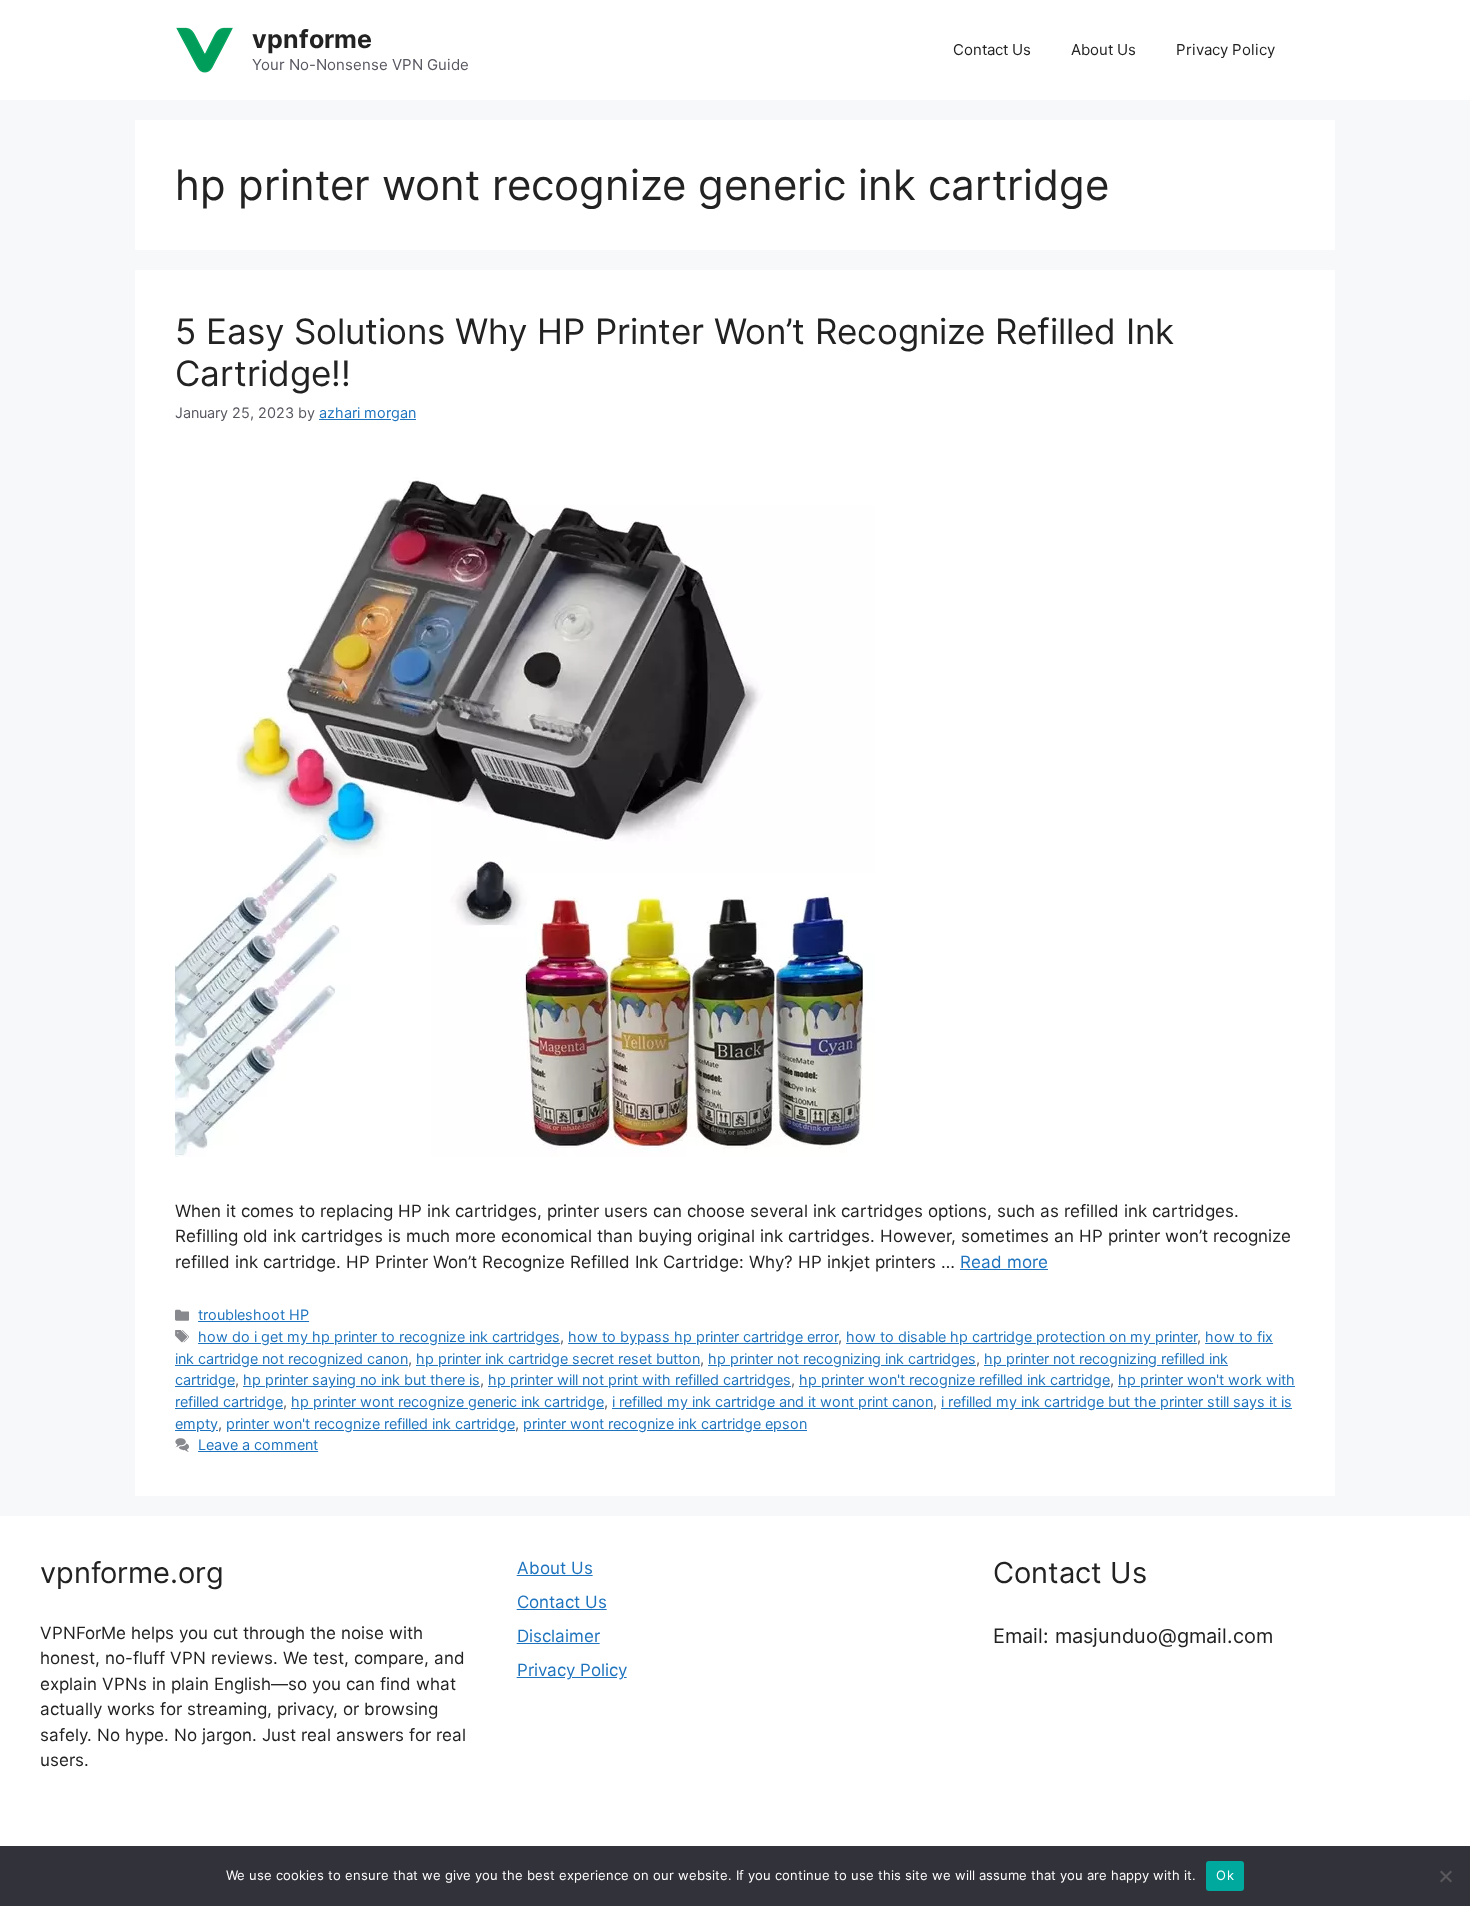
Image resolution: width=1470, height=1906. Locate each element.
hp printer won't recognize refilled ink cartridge (954, 1379)
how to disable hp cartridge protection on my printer (1021, 1336)
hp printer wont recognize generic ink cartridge (447, 1401)
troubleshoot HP (253, 1314)
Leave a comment (258, 1444)
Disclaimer (558, 1636)
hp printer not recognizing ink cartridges (842, 1358)
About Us (1103, 49)
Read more (1004, 1262)
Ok (1225, 1875)
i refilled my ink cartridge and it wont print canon (772, 1401)
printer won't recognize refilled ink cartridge (370, 1423)
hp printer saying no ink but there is (361, 1379)
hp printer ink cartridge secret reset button (558, 1358)
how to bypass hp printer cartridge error (703, 1336)
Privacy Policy (1225, 49)
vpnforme (312, 39)
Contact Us (992, 49)
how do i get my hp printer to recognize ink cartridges (379, 1336)
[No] (1445, 1876)
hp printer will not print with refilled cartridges (639, 1379)
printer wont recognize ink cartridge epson (665, 1423)
